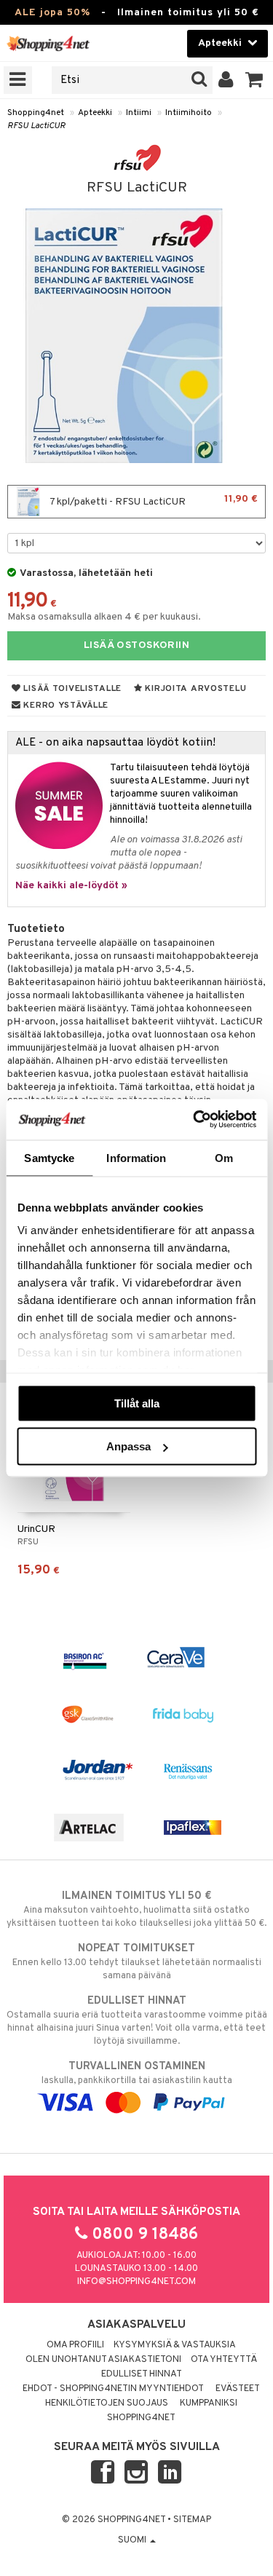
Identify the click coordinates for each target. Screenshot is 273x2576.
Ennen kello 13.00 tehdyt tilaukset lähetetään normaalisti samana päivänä (137, 1962)
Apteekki (95, 113)
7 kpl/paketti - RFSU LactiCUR (153, 501)
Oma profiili (75, 2345)
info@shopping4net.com (136, 2282)
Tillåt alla (137, 1403)
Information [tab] (136, 1157)
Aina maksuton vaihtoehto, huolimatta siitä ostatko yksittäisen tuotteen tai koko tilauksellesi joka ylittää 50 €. (136, 1909)
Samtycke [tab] (49, 1157)
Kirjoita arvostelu (195, 689)
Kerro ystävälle (65, 706)
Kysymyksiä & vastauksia (175, 2345)
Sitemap (192, 2520)
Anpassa (128, 1446)
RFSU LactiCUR (36, 126)
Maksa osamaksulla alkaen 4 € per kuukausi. (104, 617)
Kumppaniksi (209, 2403)
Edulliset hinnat (142, 2374)
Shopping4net (36, 113)
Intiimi (139, 113)
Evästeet (238, 2389)
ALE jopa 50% (52, 13)
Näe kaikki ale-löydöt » (71, 886)
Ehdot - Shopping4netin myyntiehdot (113, 2389)
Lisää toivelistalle (71, 689)
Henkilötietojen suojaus (107, 2403)
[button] (254, 80)
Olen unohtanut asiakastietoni (103, 2360)
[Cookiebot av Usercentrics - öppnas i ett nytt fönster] (194, 1120)
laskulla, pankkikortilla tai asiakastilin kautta (137, 2073)
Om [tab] (224, 1157)
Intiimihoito (189, 113)
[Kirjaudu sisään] (226, 80)
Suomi (133, 2540)
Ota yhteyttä (224, 2360)
